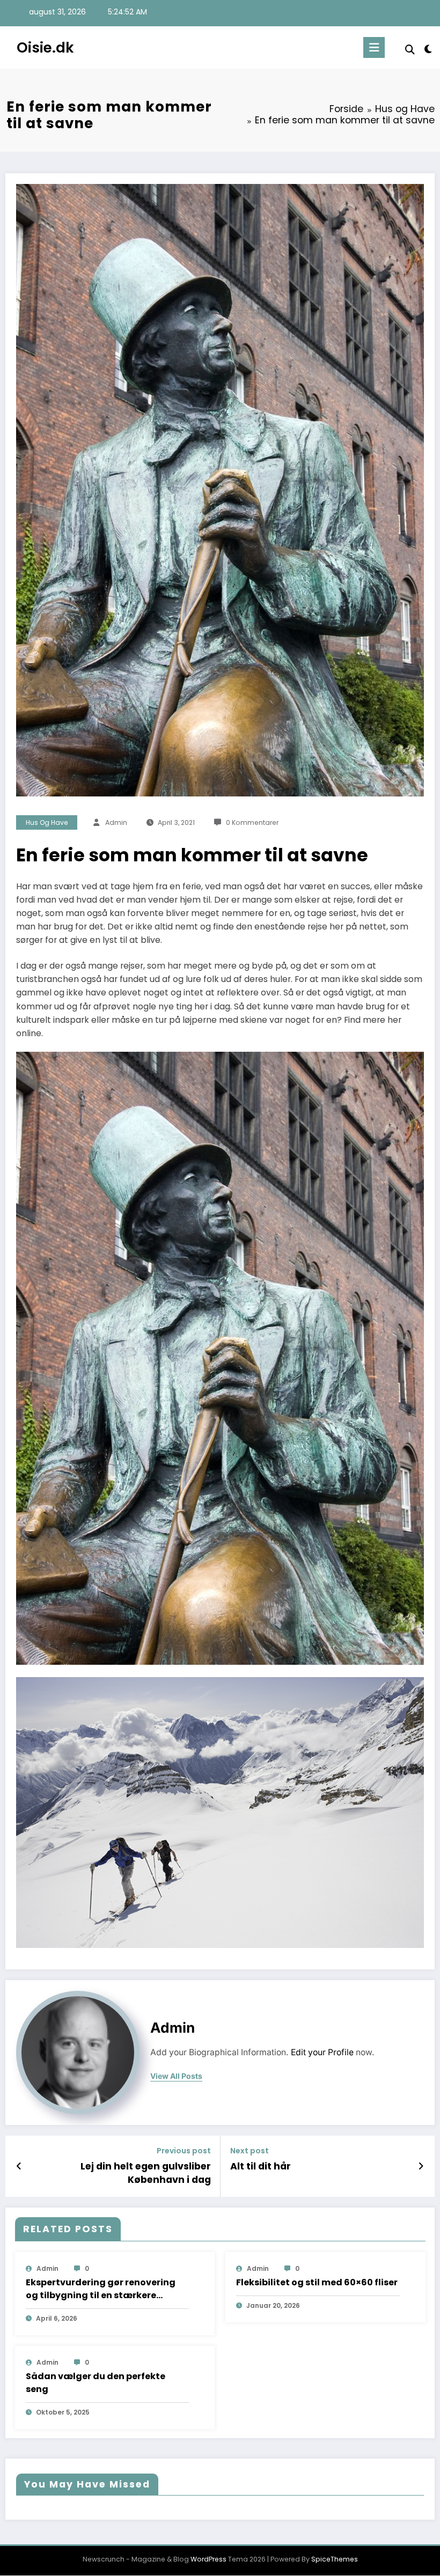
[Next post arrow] (421, 2166)
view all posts (176, 2076)
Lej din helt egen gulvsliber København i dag (146, 2173)
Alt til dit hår (261, 2166)
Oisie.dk (45, 47)
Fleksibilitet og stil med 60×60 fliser (317, 2282)
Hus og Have (47, 822)
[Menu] (374, 47)
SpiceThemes (335, 2559)
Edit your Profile (322, 2052)
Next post (250, 2151)
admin (116, 822)
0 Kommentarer (252, 822)
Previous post (184, 2151)
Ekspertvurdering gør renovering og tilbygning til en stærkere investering (101, 2289)
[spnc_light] (428, 49)
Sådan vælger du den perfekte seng (96, 2383)
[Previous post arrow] (19, 2166)
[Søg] (410, 50)
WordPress (208, 2559)
